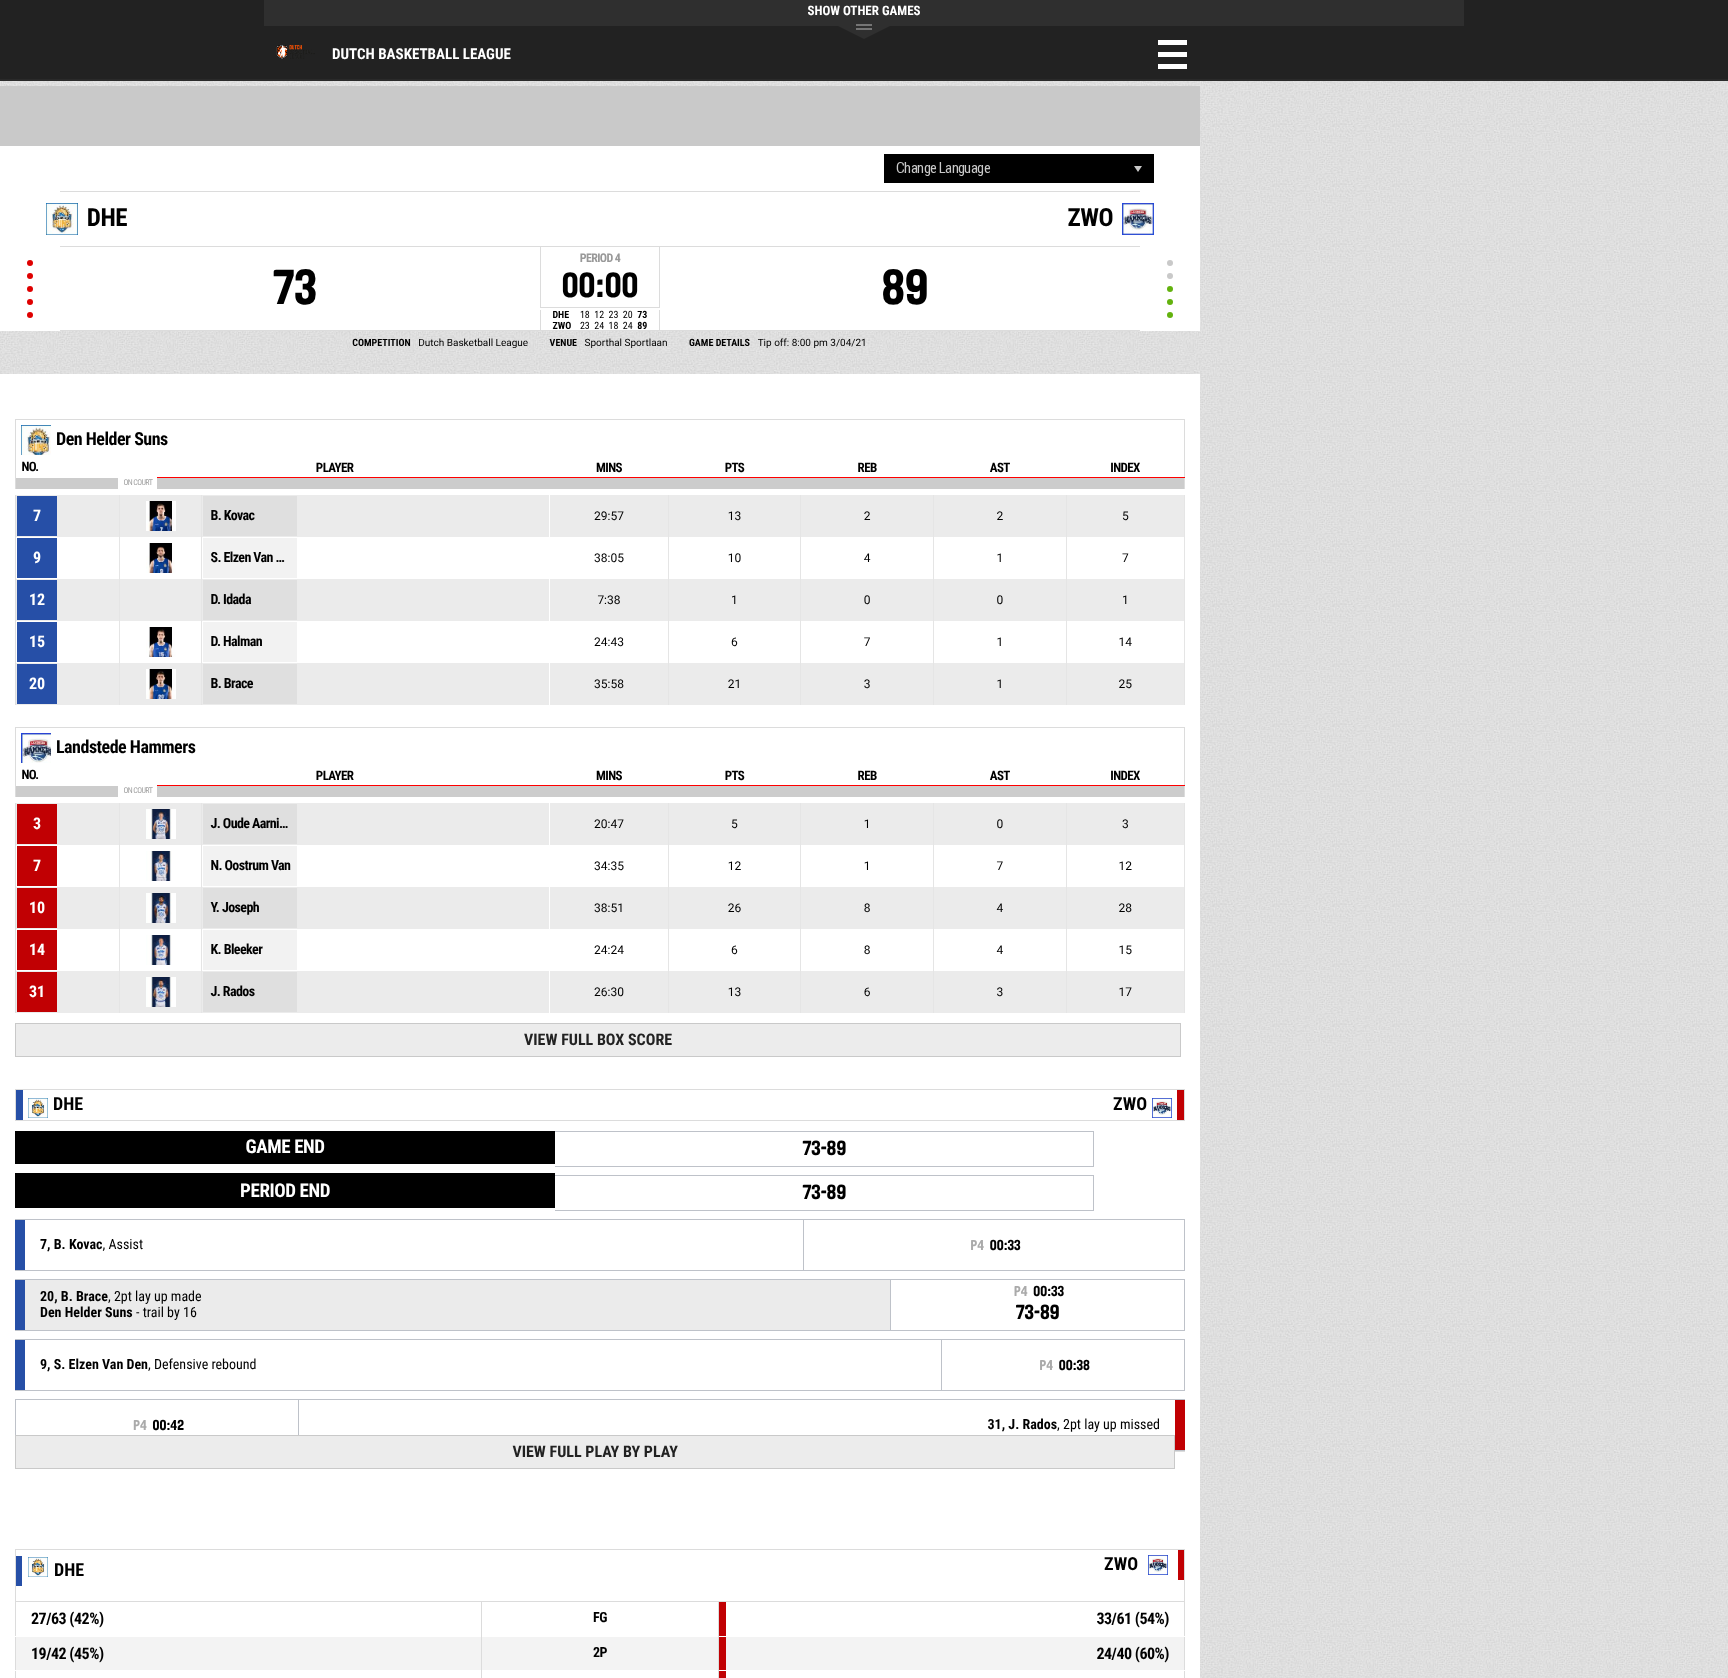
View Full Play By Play (594, 1451)
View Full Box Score (598, 1039)
